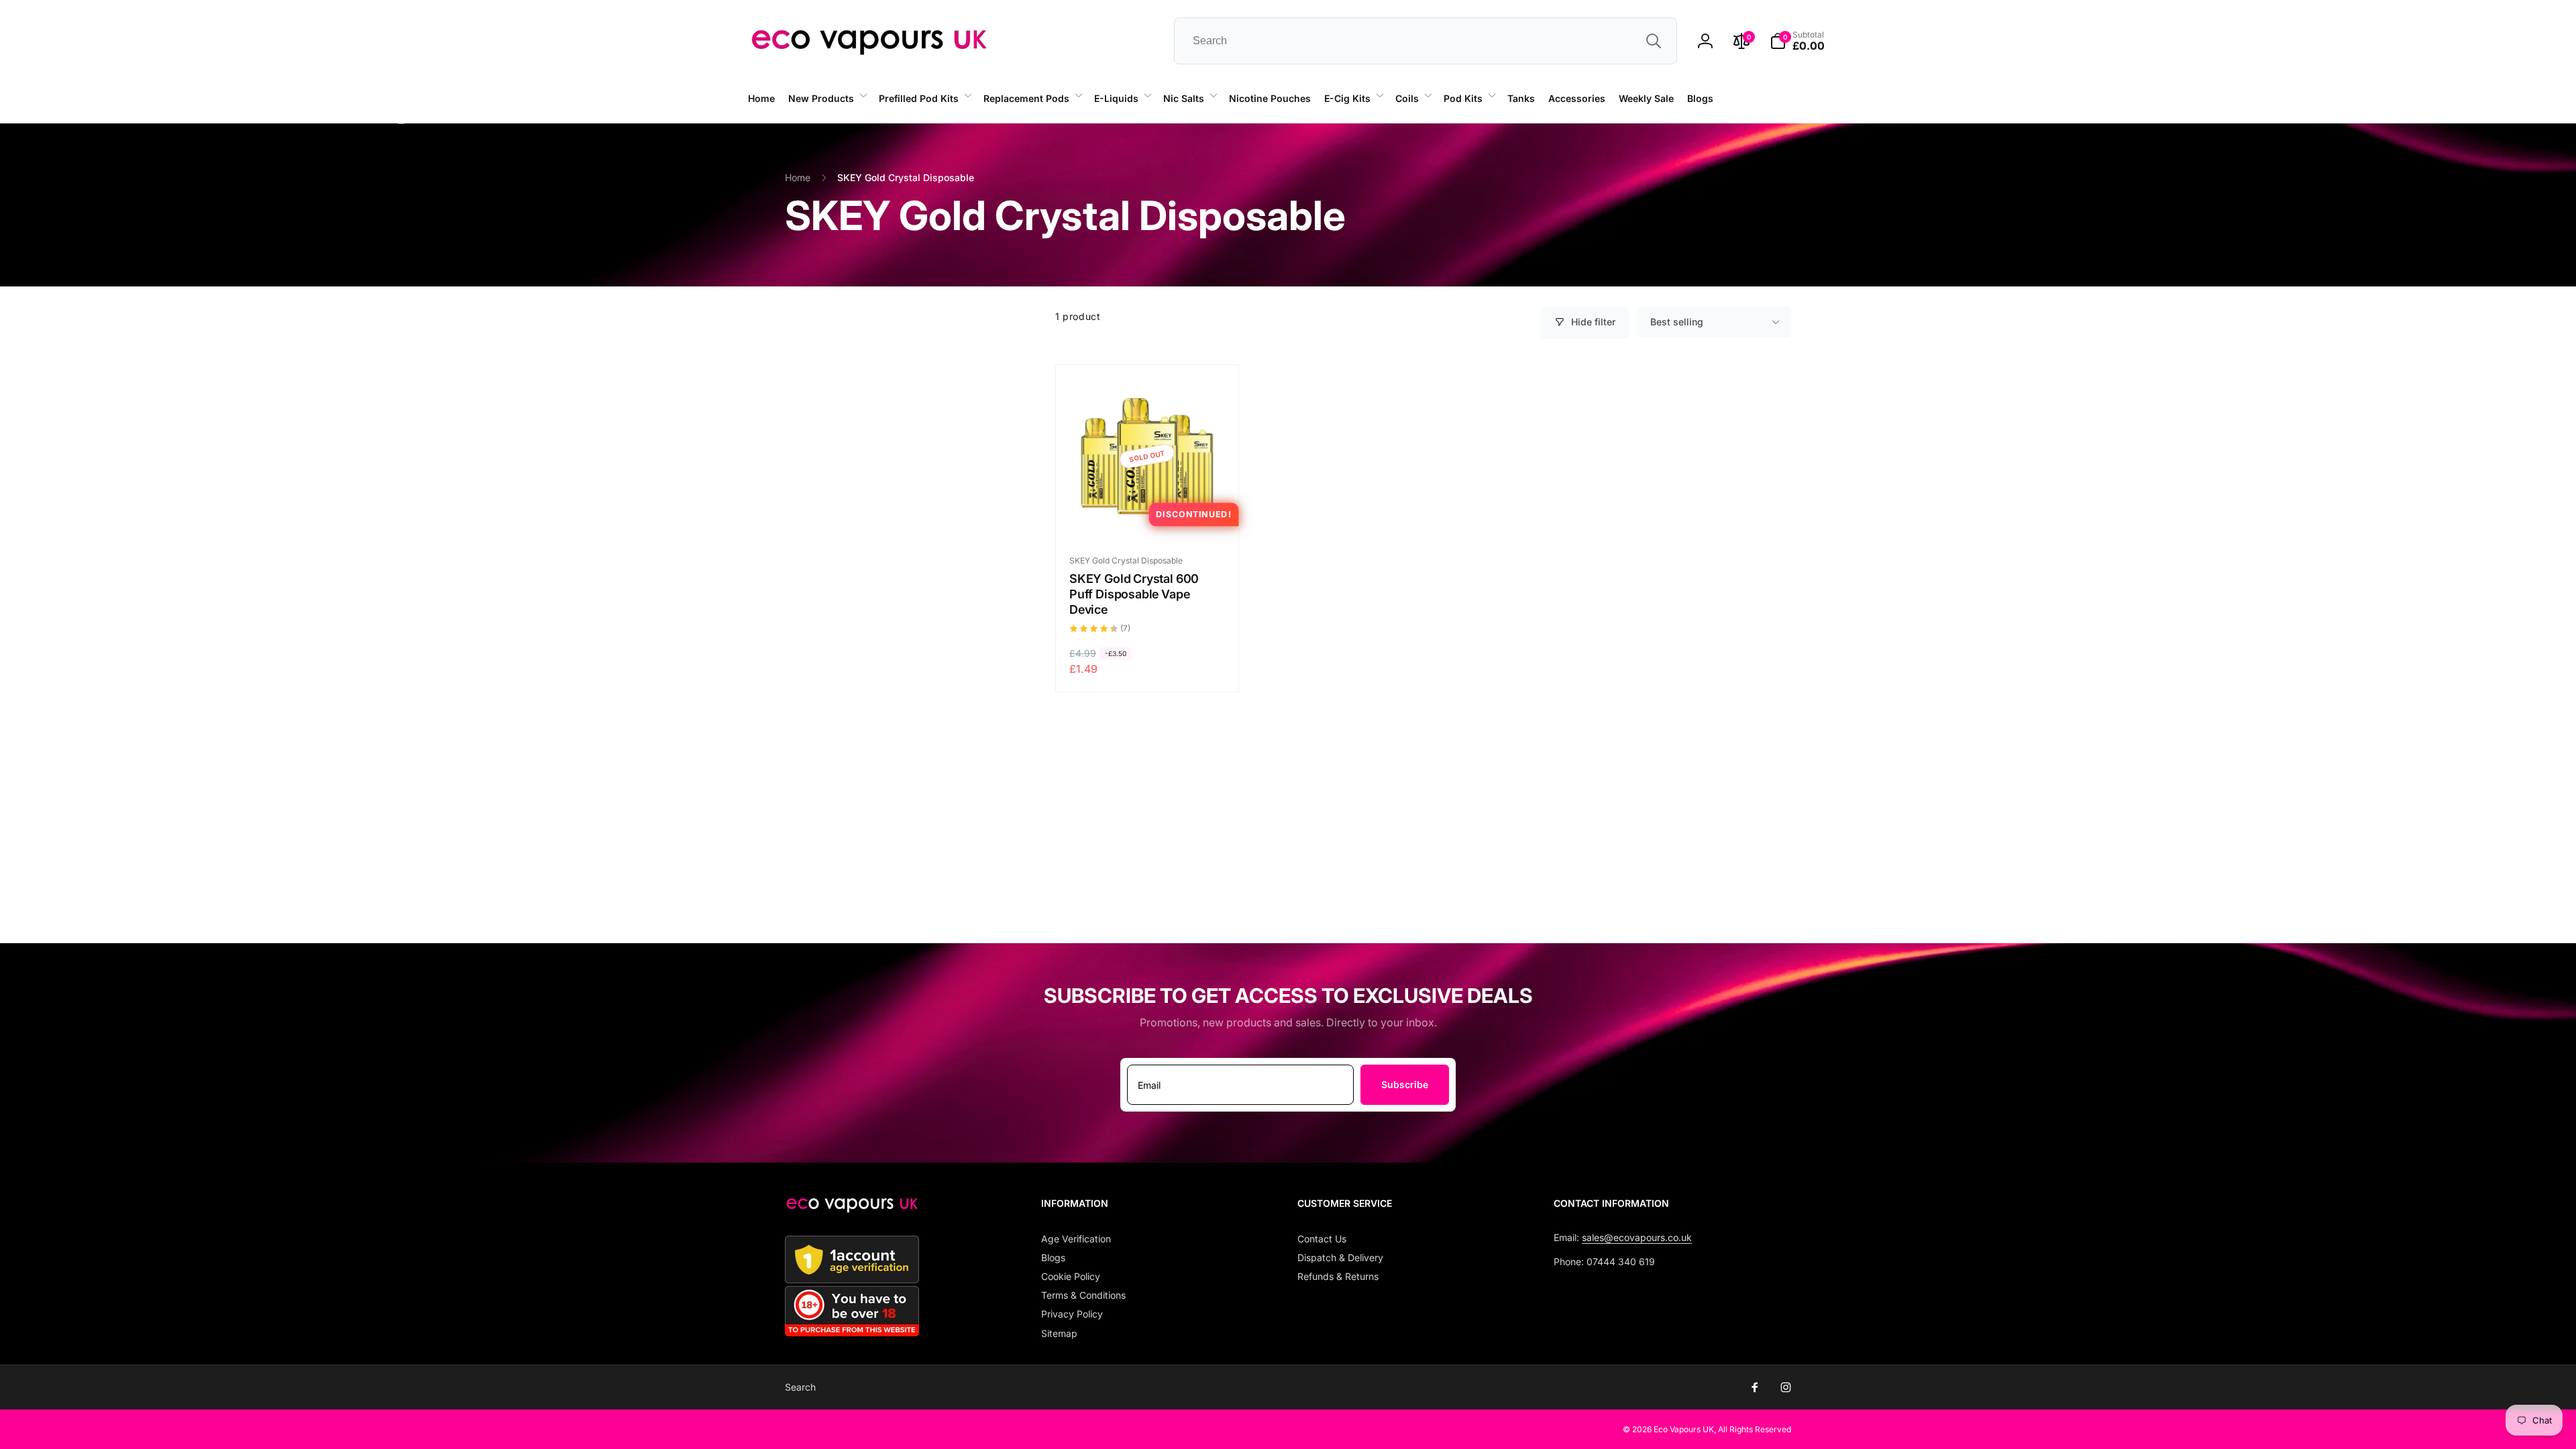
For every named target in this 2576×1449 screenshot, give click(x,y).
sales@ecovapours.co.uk (1637, 1237)
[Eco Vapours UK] (852, 1209)
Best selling (1677, 322)
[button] (827, 99)
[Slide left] (401, 123)
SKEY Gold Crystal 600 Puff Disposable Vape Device (1134, 594)
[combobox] (1426, 41)
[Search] (1654, 41)
